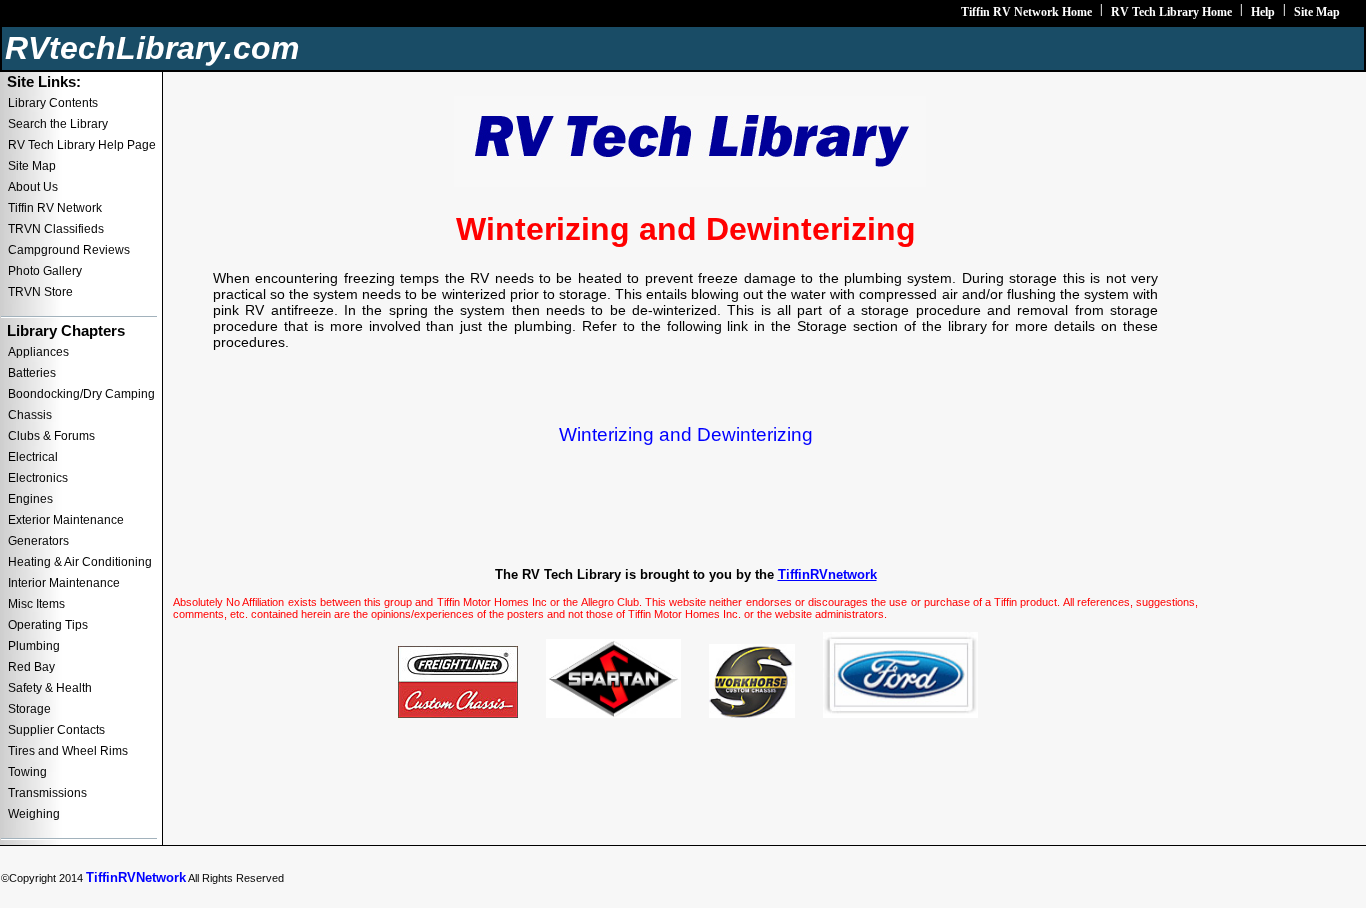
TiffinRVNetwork (136, 877)
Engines (30, 499)
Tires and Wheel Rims (68, 751)
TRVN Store (40, 292)
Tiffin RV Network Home (1026, 12)
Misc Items (36, 604)
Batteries (32, 373)
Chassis (30, 415)
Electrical (33, 457)
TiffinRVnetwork (827, 574)
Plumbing (34, 646)
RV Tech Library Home (1171, 12)
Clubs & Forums (51, 436)
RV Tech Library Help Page (82, 145)
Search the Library (58, 124)
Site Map (1317, 12)
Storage (29, 709)
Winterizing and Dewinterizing (686, 434)
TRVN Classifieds (56, 229)
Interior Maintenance (64, 583)
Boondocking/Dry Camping (81, 394)
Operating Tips (48, 625)
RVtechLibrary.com (152, 48)
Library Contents (53, 103)
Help (1263, 12)
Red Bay (31, 667)
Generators (38, 541)
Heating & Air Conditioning (80, 562)
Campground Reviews (69, 250)
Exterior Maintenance (66, 520)
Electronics (38, 478)
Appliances (38, 352)
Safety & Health (50, 688)
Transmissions (47, 793)
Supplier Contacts (56, 730)
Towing (27, 772)
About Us (33, 187)
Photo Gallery (45, 271)
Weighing (34, 814)
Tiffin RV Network (55, 208)
